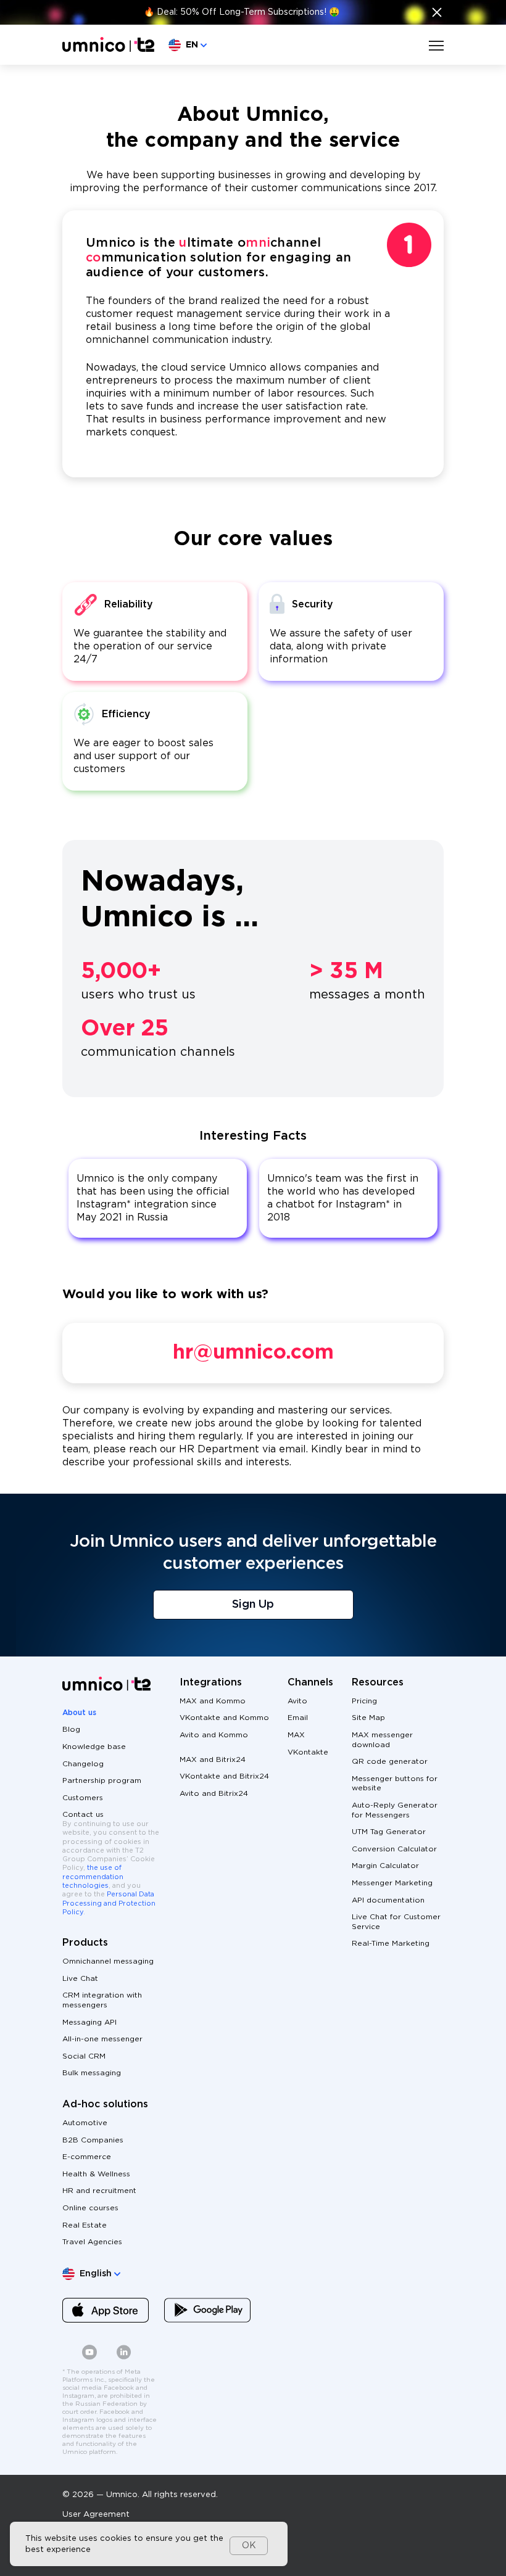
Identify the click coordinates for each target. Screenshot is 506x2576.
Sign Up (253, 1605)
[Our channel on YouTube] (89, 2357)
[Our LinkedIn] (124, 2357)
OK (249, 2546)
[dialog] (149, 2544)
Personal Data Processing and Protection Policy (109, 1903)
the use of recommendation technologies (93, 1877)
